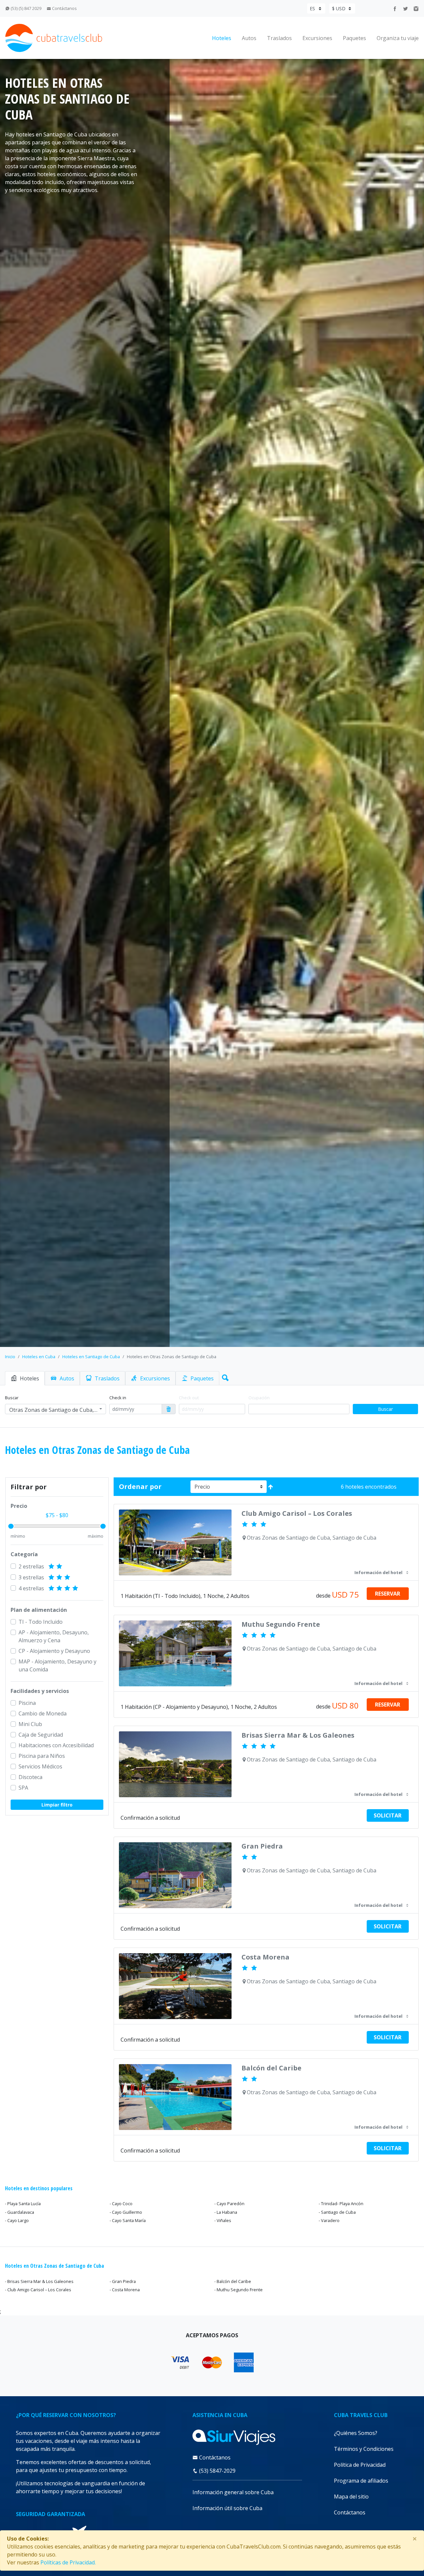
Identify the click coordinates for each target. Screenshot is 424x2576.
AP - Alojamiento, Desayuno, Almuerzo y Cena (54, 1636)
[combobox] (55, 1409)
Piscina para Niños (42, 1756)
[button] (224, 1376)
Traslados (279, 38)
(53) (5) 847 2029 (26, 8)
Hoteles (222, 38)
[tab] (25, 1378)
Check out (189, 1398)
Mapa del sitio (351, 2497)
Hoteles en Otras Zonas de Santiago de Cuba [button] (54, 2266)
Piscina (27, 1703)
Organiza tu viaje (398, 38)
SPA (23, 1788)
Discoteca (30, 1777)
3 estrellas (32, 1577)
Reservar (388, 1594)
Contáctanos (64, 8)
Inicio (10, 1357)
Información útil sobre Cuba (227, 2508)
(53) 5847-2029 (217, 2471)
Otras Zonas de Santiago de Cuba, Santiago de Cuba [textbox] (53, 1410)
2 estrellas (32, 1566)
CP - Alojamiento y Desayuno (54, 1651)
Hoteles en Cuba (39, 1357)
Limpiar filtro (57, 1805)
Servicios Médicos (40, 1766)
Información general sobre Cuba (233, 2492)
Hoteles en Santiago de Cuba (91, 1357)
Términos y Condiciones (364, 2449)
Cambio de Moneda (43, 1713)
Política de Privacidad (360, 2465)
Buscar (12, 1398)
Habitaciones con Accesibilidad (56, 1745)
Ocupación (259, 1398)
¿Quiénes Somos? (356, 2433)
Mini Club (30, 1724)
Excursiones (317, 38)
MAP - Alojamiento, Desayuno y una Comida (57, 1665)
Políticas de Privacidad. (68, 2562)
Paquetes (354, 38)
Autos (249, 38)
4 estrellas (32, 1588)
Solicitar (388, 1815)
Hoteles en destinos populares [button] (39, 2188)
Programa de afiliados (361, 2481)
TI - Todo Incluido (41, 1622)
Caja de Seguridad (41, 1735)
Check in (118, 1398)
